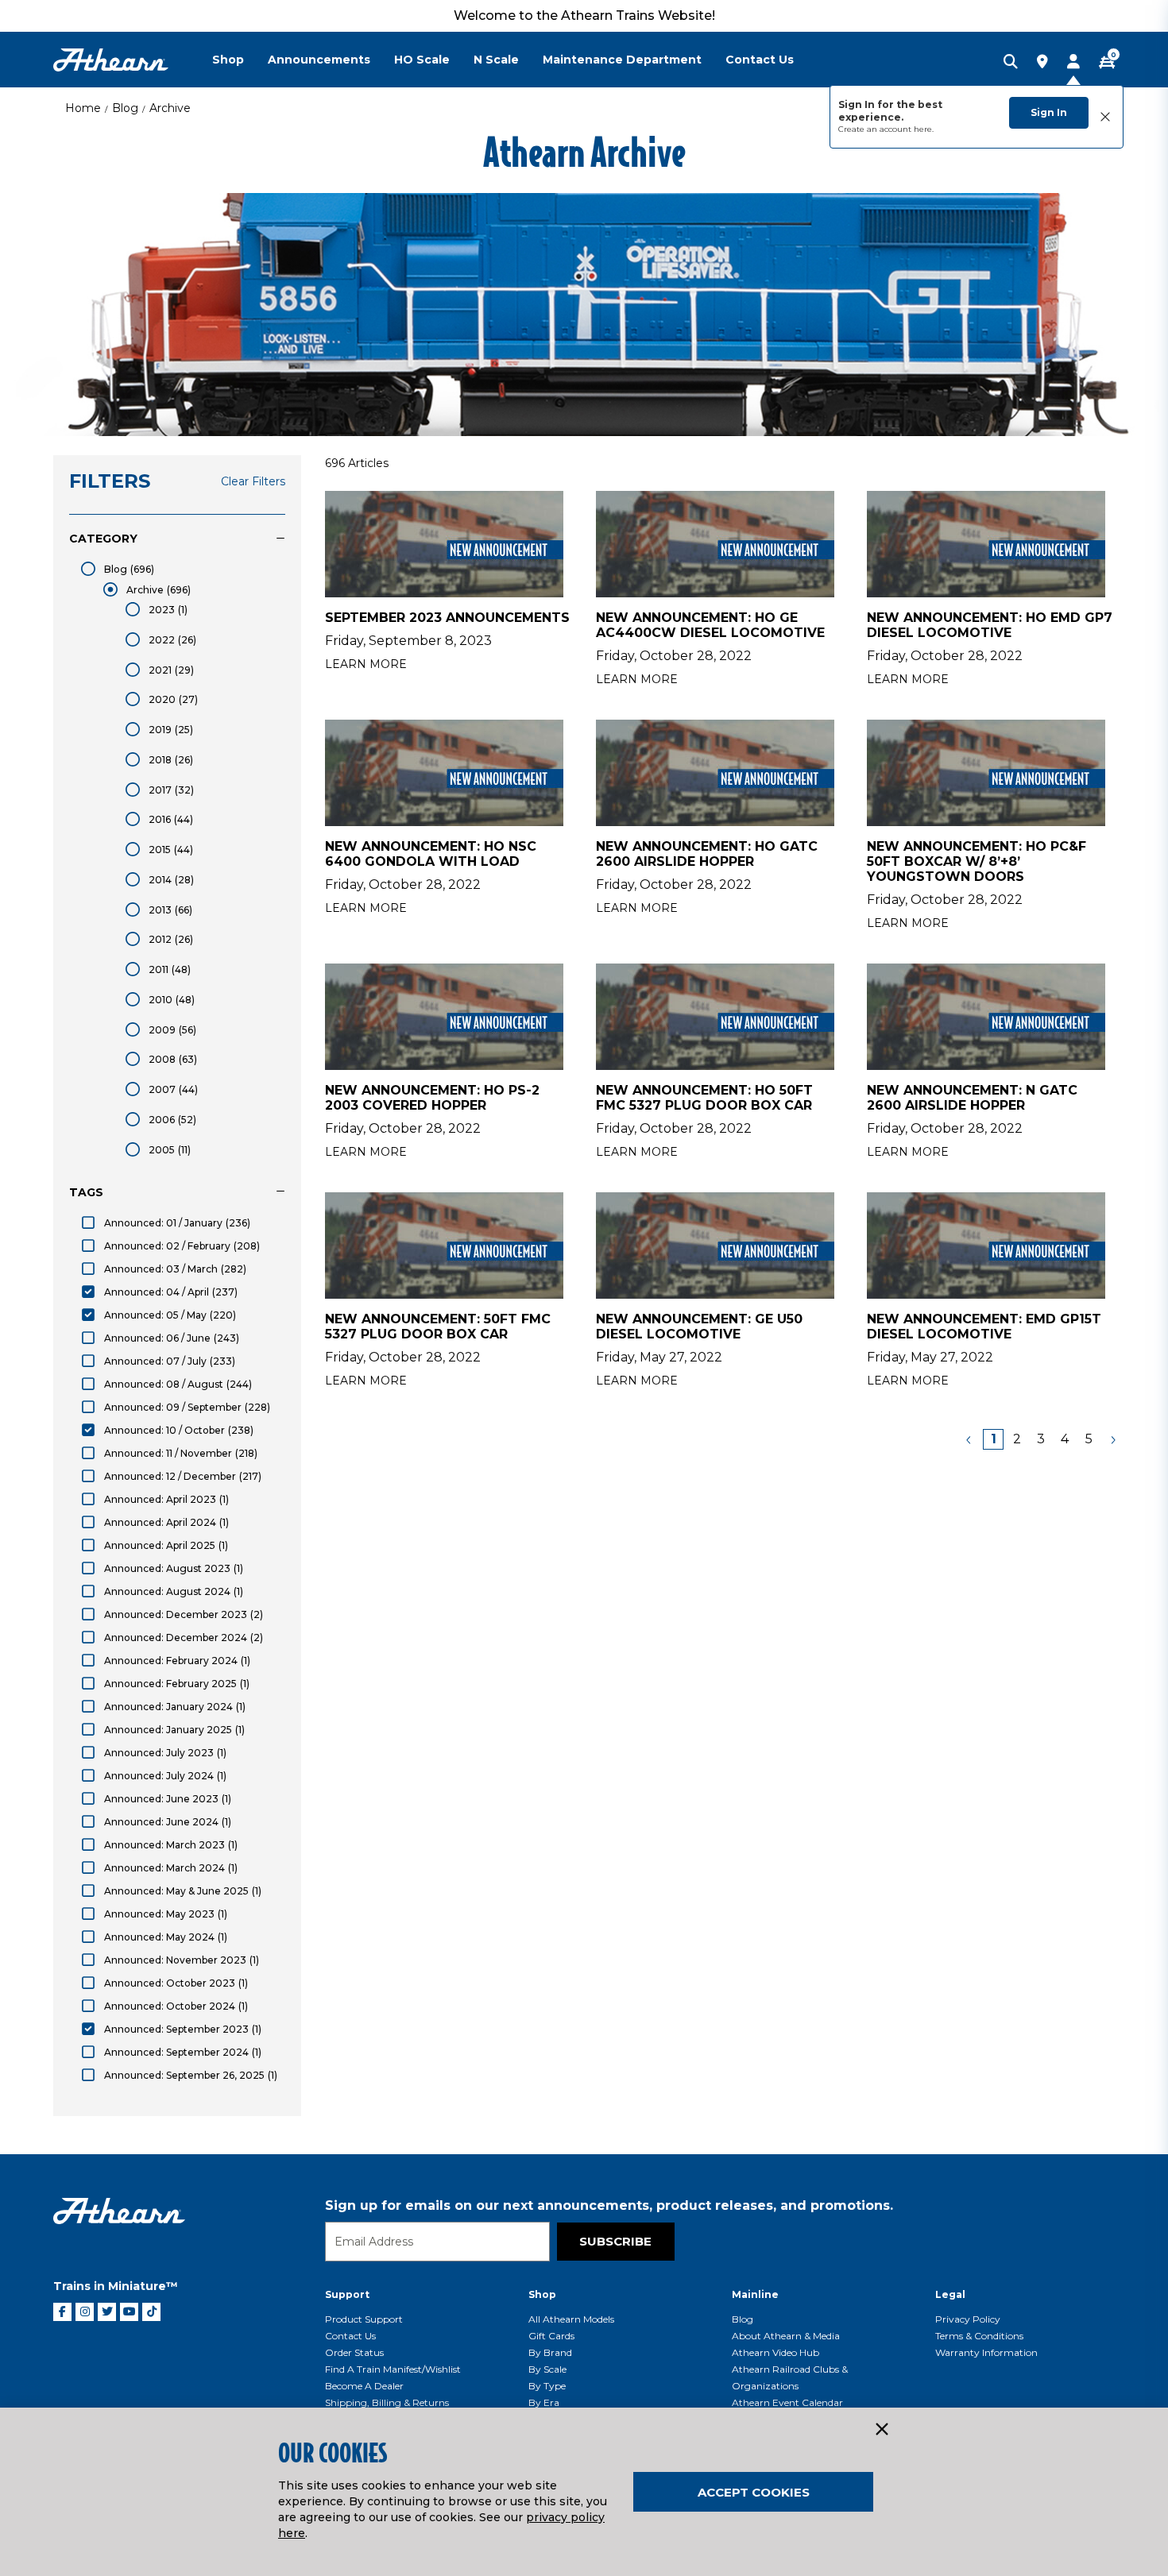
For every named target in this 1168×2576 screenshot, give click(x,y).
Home (83, 108)
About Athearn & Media (786, 2336)
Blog (125, 108)
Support (347, 2294)
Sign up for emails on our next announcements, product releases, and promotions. (609, 2205)
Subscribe (615, 2241)
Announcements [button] (319, 60)
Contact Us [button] (760, 60)
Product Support (364, 2319)
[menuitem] (240, 60)
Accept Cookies (754, 2492)
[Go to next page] (1112, 1439)
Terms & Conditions (979, 2336)
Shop (542, 2294)
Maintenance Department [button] (622, 60)
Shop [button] (228, 60)
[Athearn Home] (111, 60)
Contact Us (350, 2336)
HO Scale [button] (422, 60)
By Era (544, 2402)
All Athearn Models (571, 2319)
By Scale (547, 2369)
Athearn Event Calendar (787, 2402)
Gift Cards (551, 2336)
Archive (170, 108)
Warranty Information (986, 2352)
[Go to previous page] (969, 1439)
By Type (547, 2386)
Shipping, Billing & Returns (387, 2402)
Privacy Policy (968, 2319)
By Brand (550, 2352)
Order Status (354, 2352)
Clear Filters (253, 481)
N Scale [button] (496, 60)
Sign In (1049, 112)
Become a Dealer (364, 2386)
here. (924, 129)
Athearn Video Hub (775, 2352)
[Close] (881, 2430)
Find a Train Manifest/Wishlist (393, 2369)
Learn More (366, 664)
